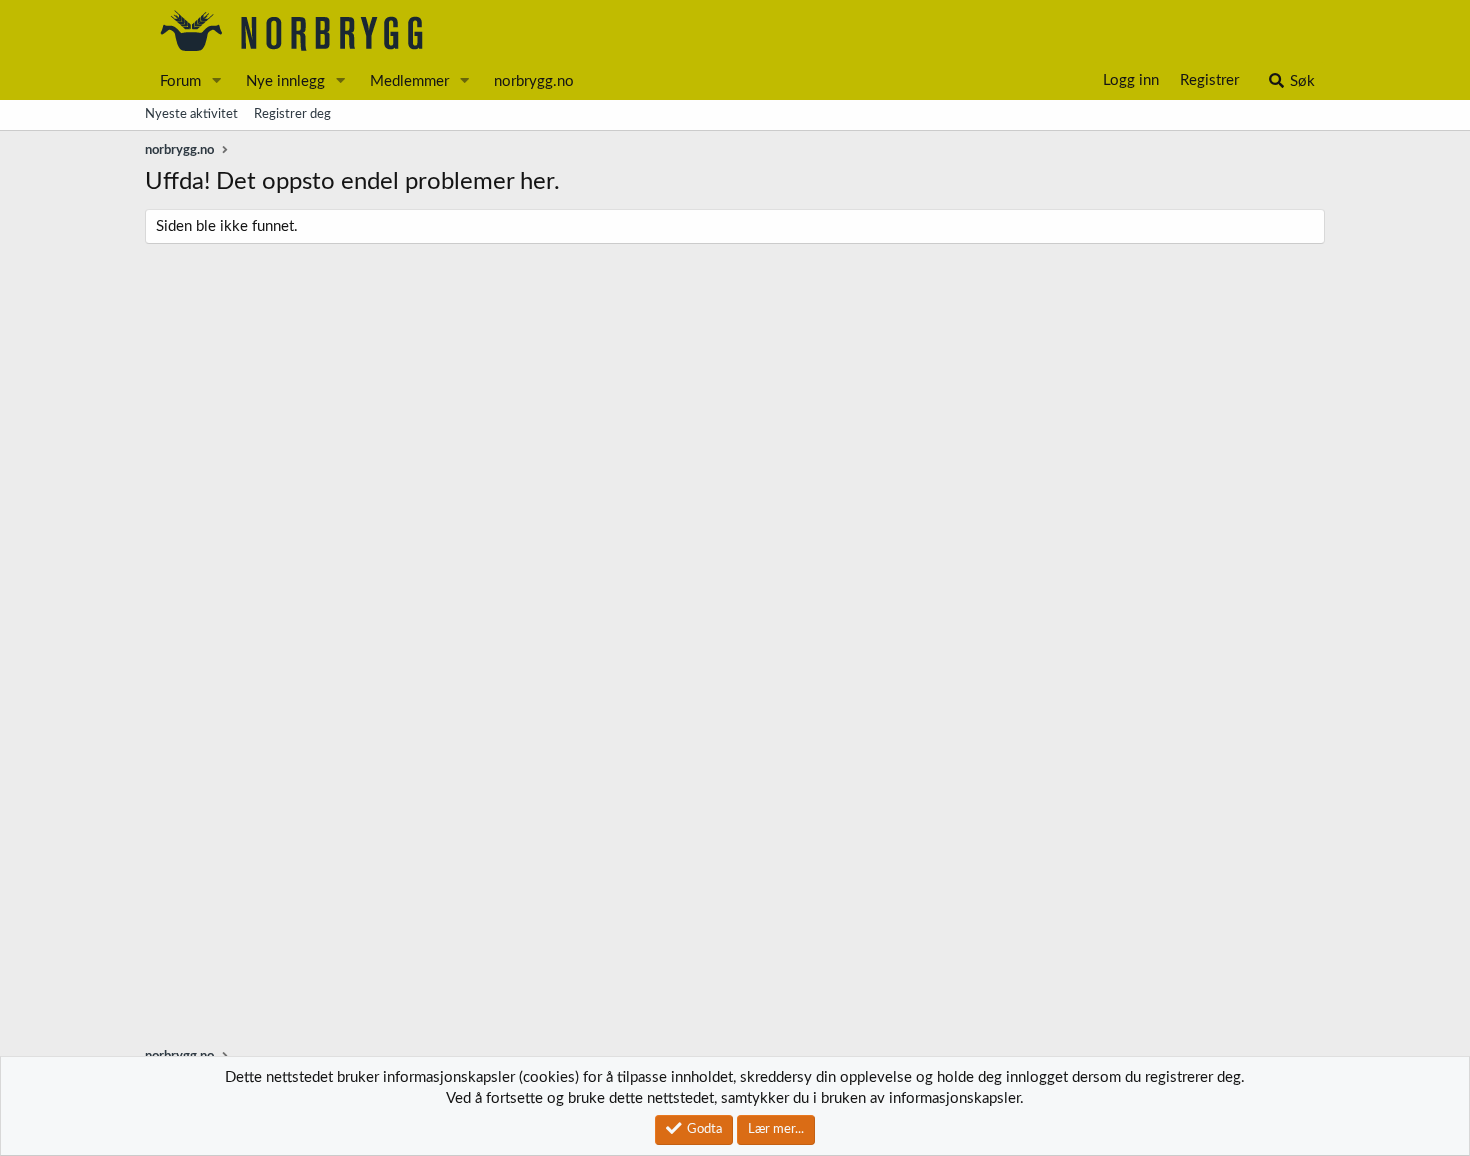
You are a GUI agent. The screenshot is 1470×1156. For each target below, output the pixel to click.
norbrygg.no (534, 81)
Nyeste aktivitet (191, 114)
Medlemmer (409, 81)
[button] (217, 81)
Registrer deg (292, 114)
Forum (180, 81)
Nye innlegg (285, 81)
